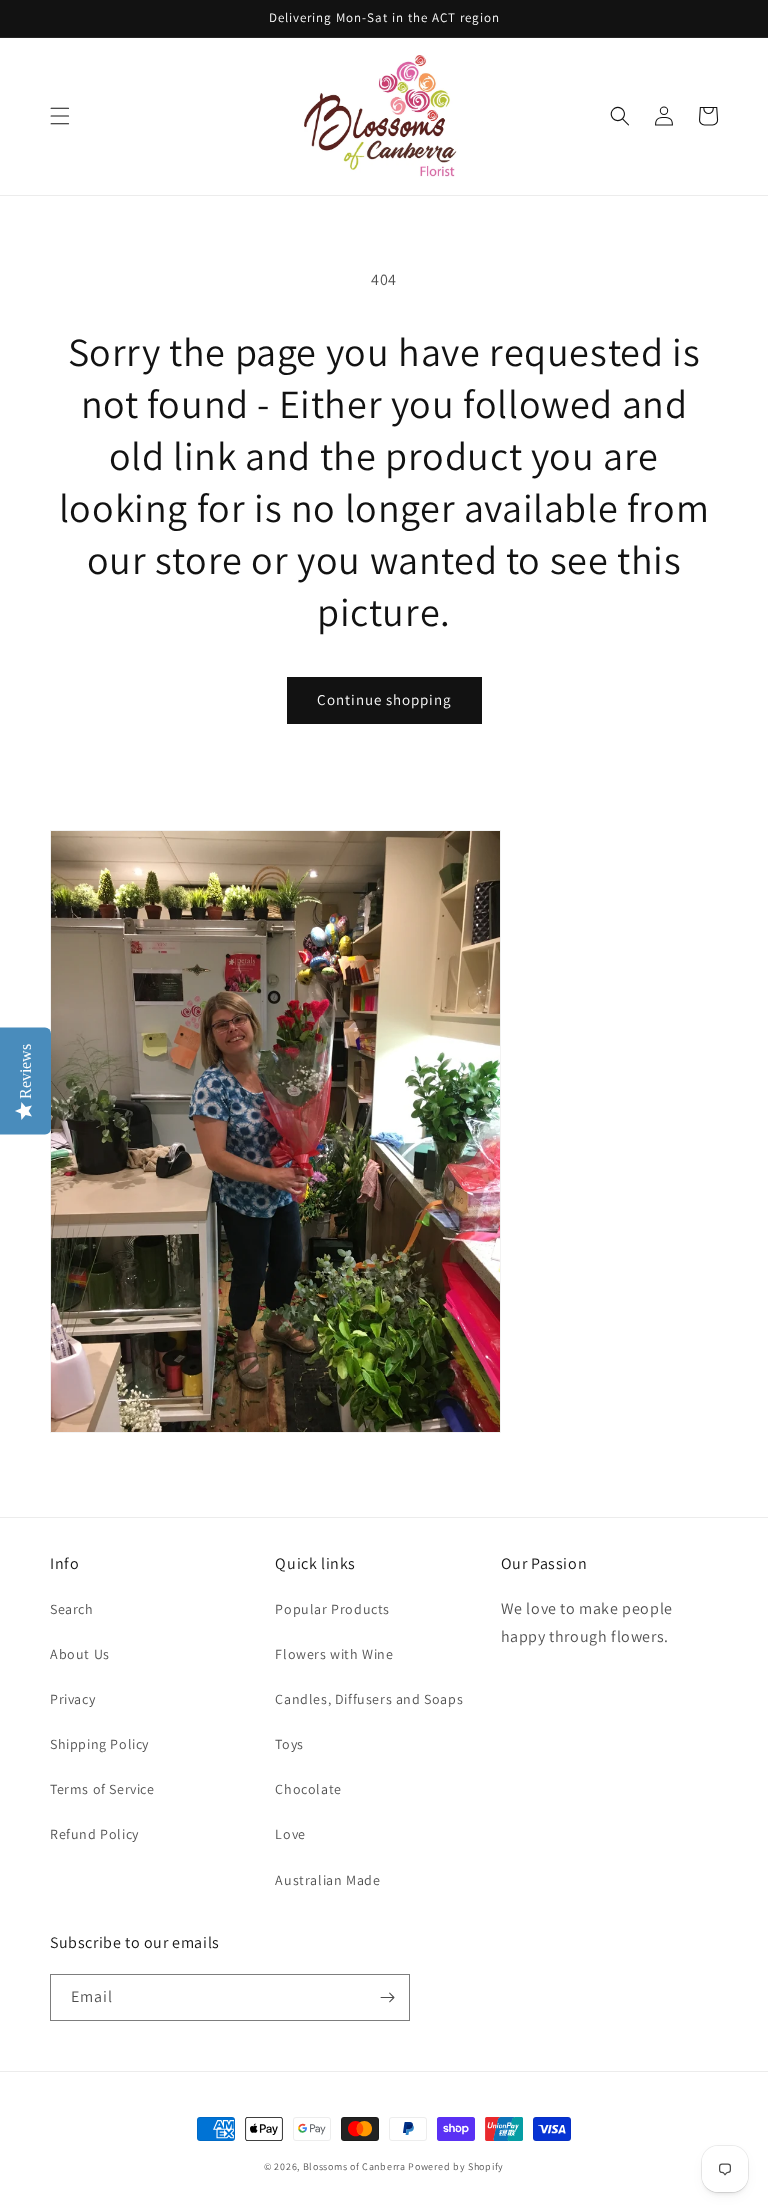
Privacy (72, 1699)
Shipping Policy (99, 1744)
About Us (80, 1654)
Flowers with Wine (334, 1654)
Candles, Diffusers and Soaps (369, 1699)
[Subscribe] (387, 1997)
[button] (60, 116)
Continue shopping (384, 699)
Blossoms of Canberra (354, 2166)
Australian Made (327, 1880)
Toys (289, 1744)
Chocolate (308, 1789)
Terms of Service (102, 1789)
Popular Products (332, 1609)
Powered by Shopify (456, 2166)
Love (290, 1834)
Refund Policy (94, 1834)
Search (72, 1609)
